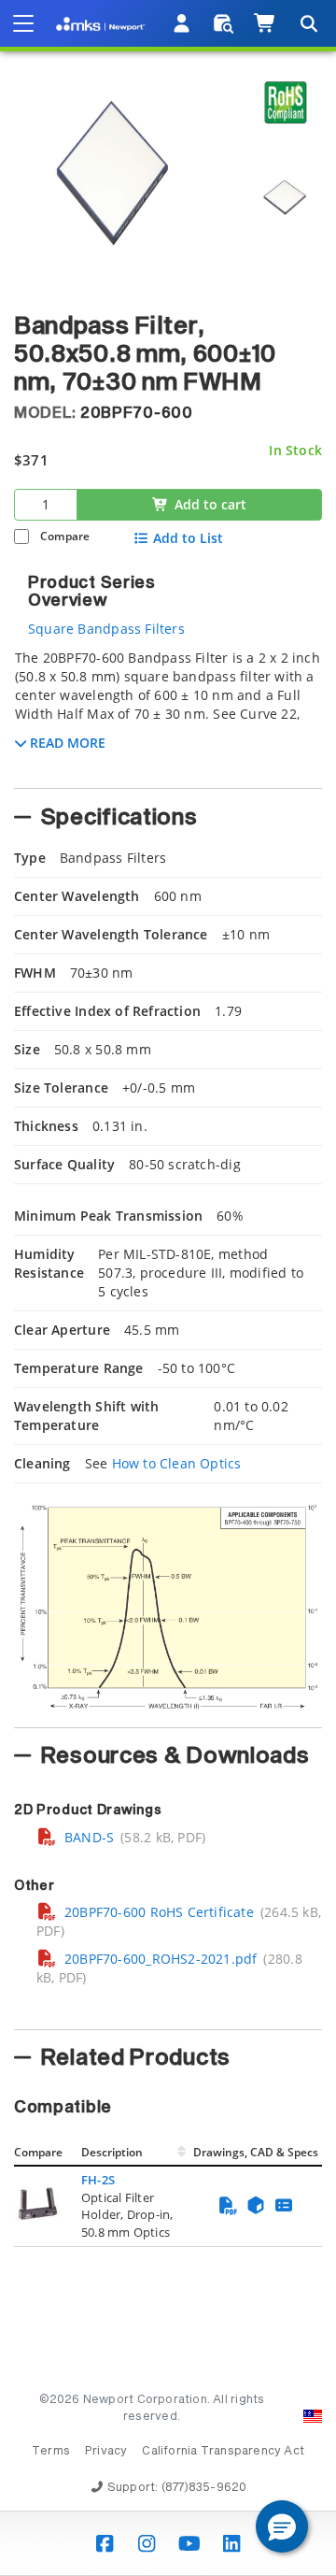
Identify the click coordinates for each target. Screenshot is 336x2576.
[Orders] (224, 23)
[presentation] (168, 1288)
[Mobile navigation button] (23, 23)
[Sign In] (182, 23)
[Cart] (266, 23)
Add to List (188, 538)
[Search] (308, 23)
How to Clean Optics (177, 1463)
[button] (282, 2526)
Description (112, 2152)
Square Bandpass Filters (106, 629)
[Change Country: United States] (313, 2416)
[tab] (168, 713)
